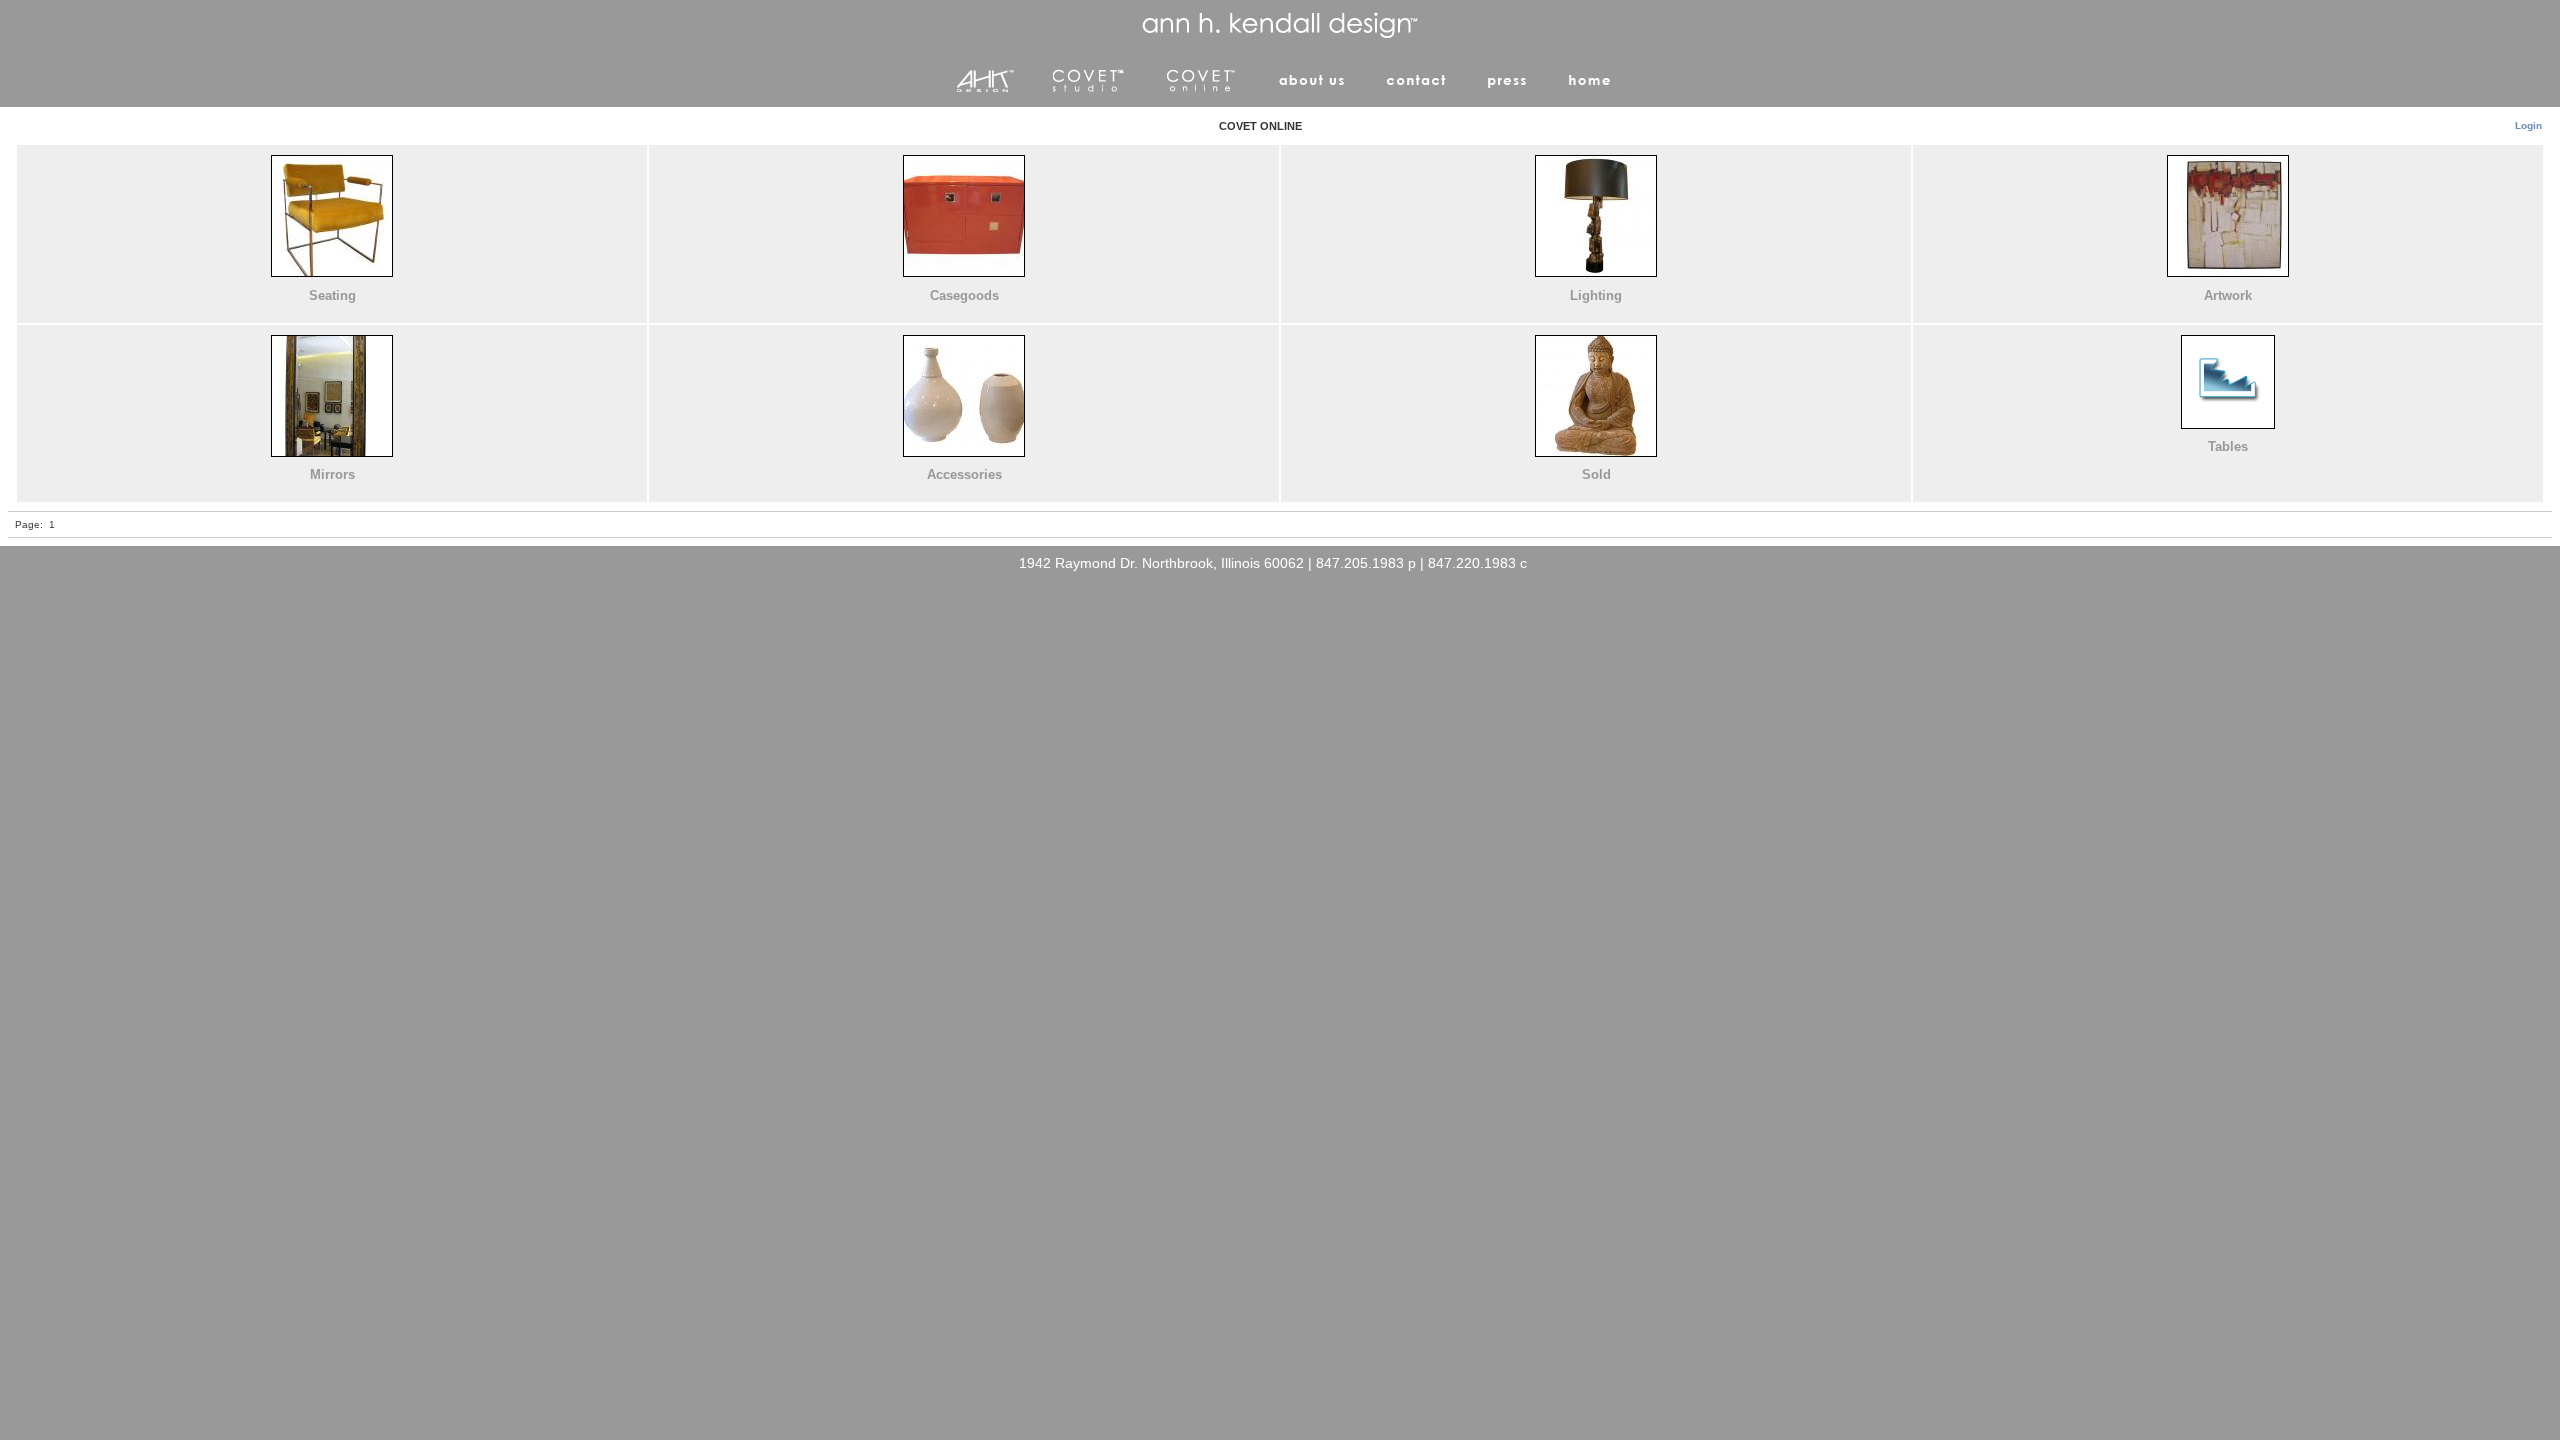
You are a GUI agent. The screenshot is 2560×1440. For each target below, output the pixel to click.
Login (2528, 125)
